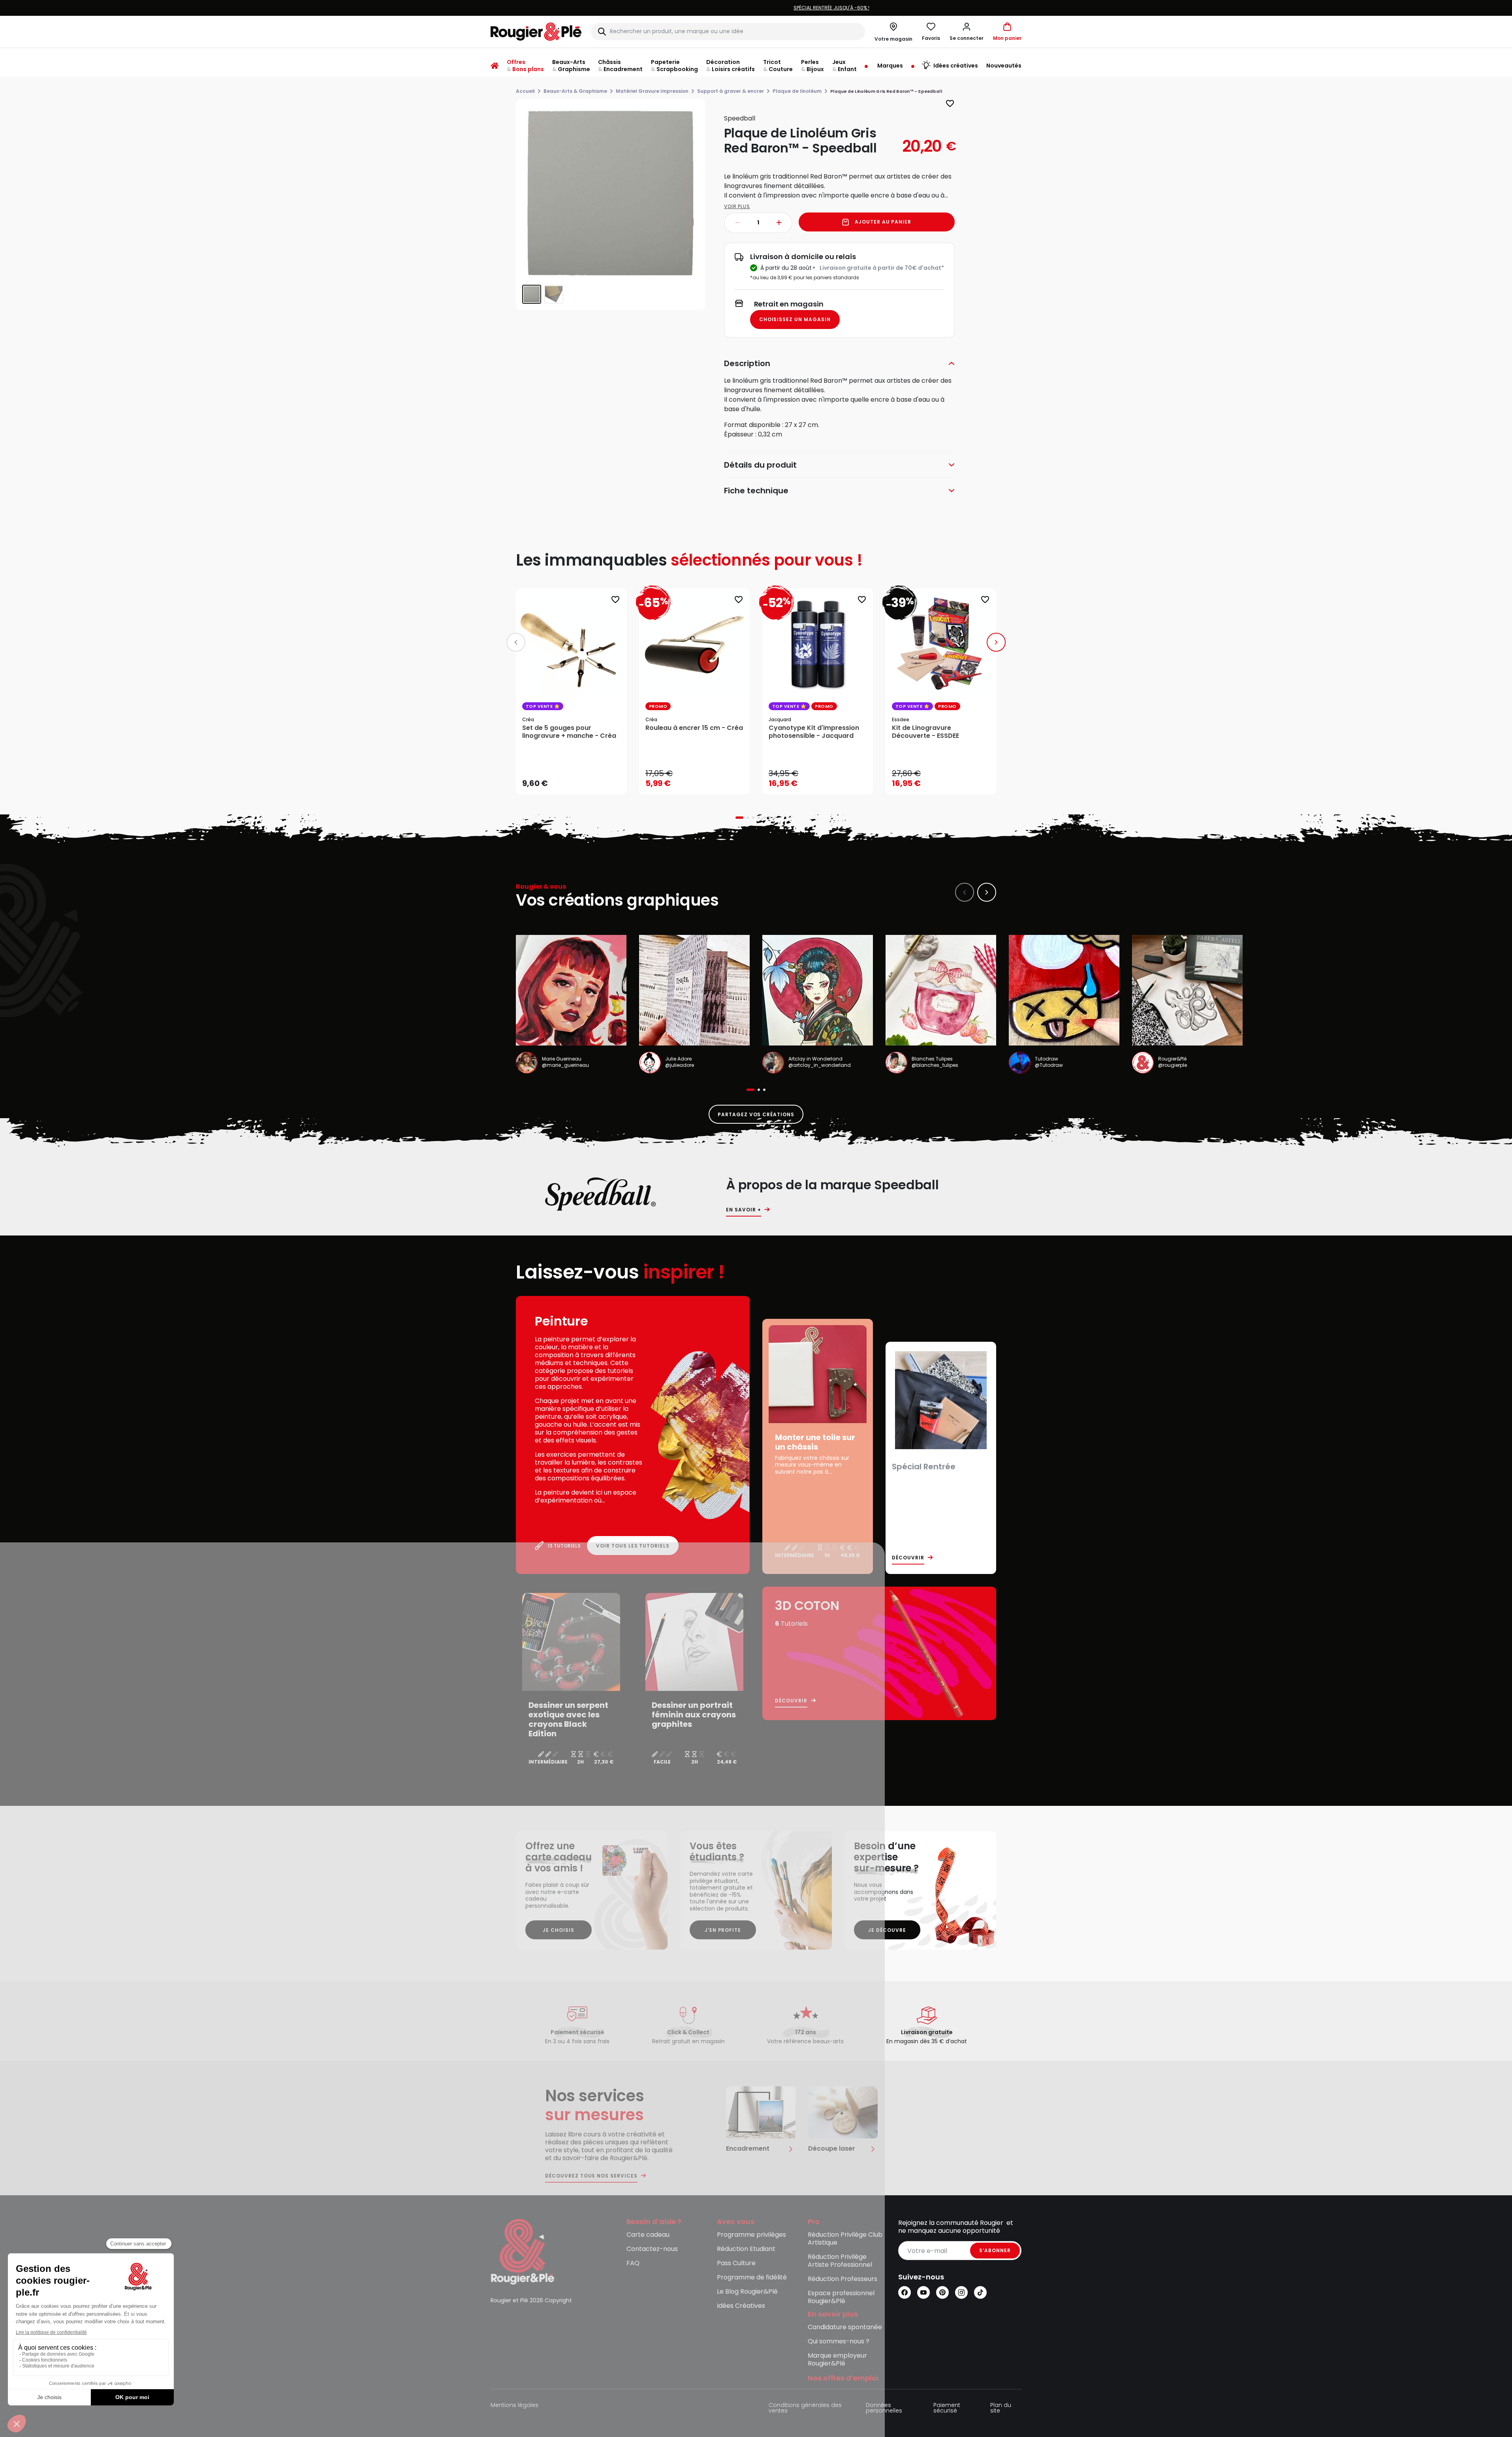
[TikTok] (980, 2292)
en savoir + (744, 1210)
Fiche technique (756, 491)
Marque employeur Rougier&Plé (837, 2360)
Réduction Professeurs (843, 2279)
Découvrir (908, 1558)
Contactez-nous (652, 2249)
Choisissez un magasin (795, 319)
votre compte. (852, 8)
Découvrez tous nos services (591, 2176)
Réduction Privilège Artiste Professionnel (840, 2261)
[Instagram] (961, 2292)
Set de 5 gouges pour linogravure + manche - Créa (569, 732)
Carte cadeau (648, 2235)
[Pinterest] (942, 2292)
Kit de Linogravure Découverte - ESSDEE (925, 732)
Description (747, 363)
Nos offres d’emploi (843, 2378)
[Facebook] (905, 2292)
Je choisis (559, 1930)
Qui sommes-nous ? (839, 2342)
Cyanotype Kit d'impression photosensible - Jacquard (814, 732)
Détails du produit (760, 465)
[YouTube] (923, 2292)
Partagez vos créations (756, 1114)
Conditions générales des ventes (805, 2408)
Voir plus (737, 206)
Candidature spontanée (845, 2327)
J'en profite (723, 1930)
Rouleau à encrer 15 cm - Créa (694, 728)
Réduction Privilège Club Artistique (845, 2239)
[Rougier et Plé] (523, 2251)
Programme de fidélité (752, 2278)
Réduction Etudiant (746, 2249)
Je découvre (887, 1930)
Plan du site (1001, 2408)
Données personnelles (884, 2408)
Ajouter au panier (883, 222)
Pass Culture (736, 2263)
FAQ (633, 2263)
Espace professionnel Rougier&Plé (841, 2297)
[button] (967, 32)
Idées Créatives (741, 2306)
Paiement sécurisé (947, 2408)
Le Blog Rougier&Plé (747, 2292)
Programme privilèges (751, 2235)
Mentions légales (514, 2406)
